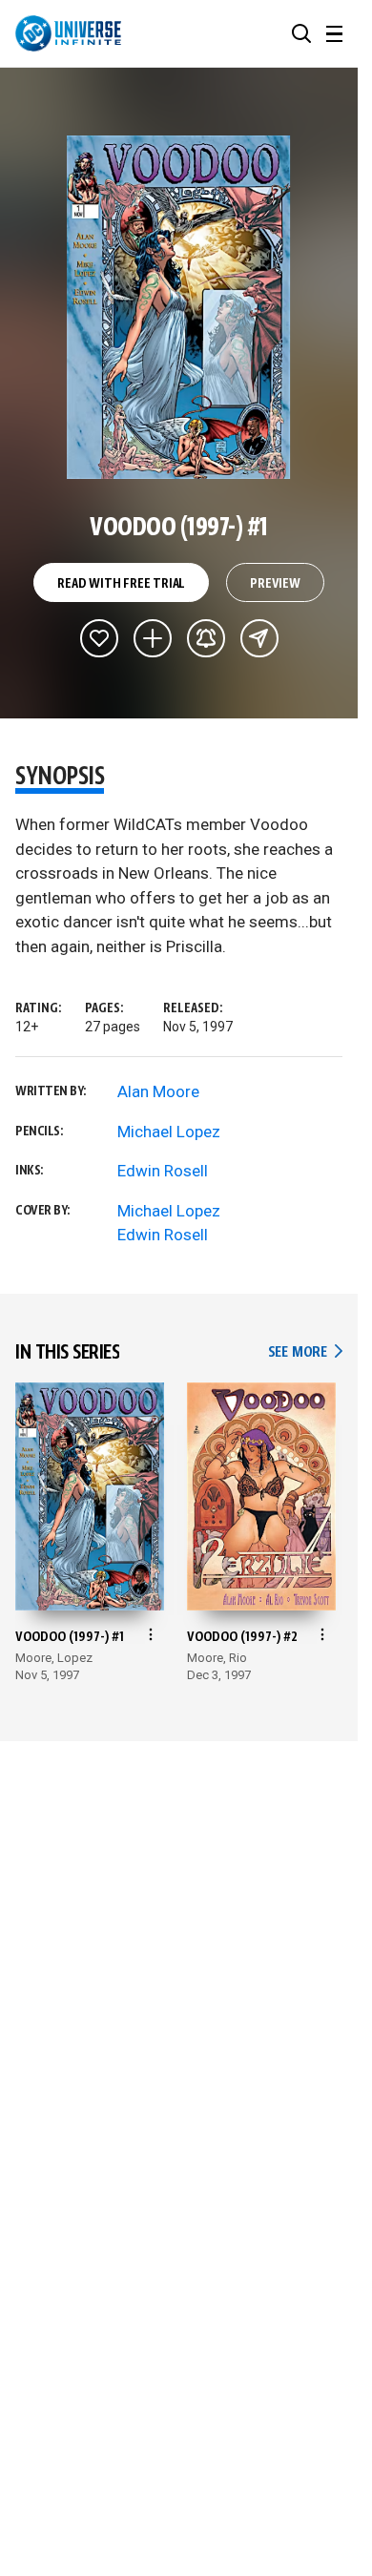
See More (305, 1352)
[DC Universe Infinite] (68, 33)
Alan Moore (158, 1091)
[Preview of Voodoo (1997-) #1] (179, 307)
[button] (301, 33)
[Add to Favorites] (99, 638)
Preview (275, 584)
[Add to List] (153, 638)
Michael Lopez (169, 1132)
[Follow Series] (206, 638)
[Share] (259, 638)
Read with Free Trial (121, 584)
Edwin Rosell (163, 1171)
